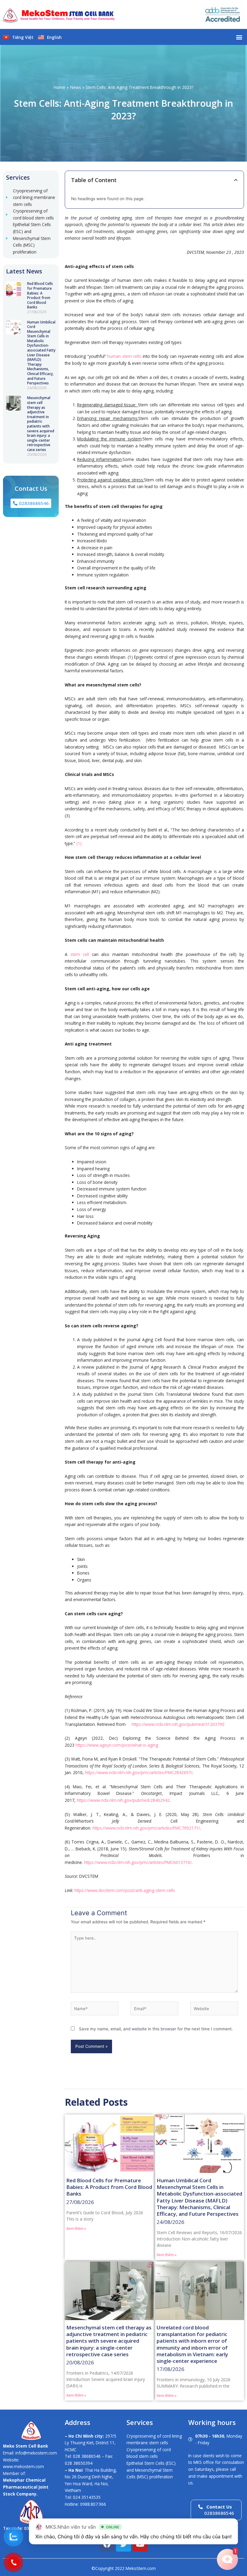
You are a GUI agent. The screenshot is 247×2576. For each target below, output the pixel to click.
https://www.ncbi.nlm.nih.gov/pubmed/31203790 (178, 1724)
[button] (239, 37)
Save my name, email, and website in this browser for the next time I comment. (156, 2029)
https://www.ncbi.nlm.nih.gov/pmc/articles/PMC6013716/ (138, 1862)
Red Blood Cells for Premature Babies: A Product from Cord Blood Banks (40, 295)
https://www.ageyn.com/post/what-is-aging (117, 1745)
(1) (79, 843)
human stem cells (124, 356)
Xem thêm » (76, 2229)
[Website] (214, 2010)
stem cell (80, 954)
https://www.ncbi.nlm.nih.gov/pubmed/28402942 (123, 1800)
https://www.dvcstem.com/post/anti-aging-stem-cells (125, 1890)
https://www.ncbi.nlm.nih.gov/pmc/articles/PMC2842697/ (139, 1772)
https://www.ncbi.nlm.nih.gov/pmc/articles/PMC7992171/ (146, 1828)
